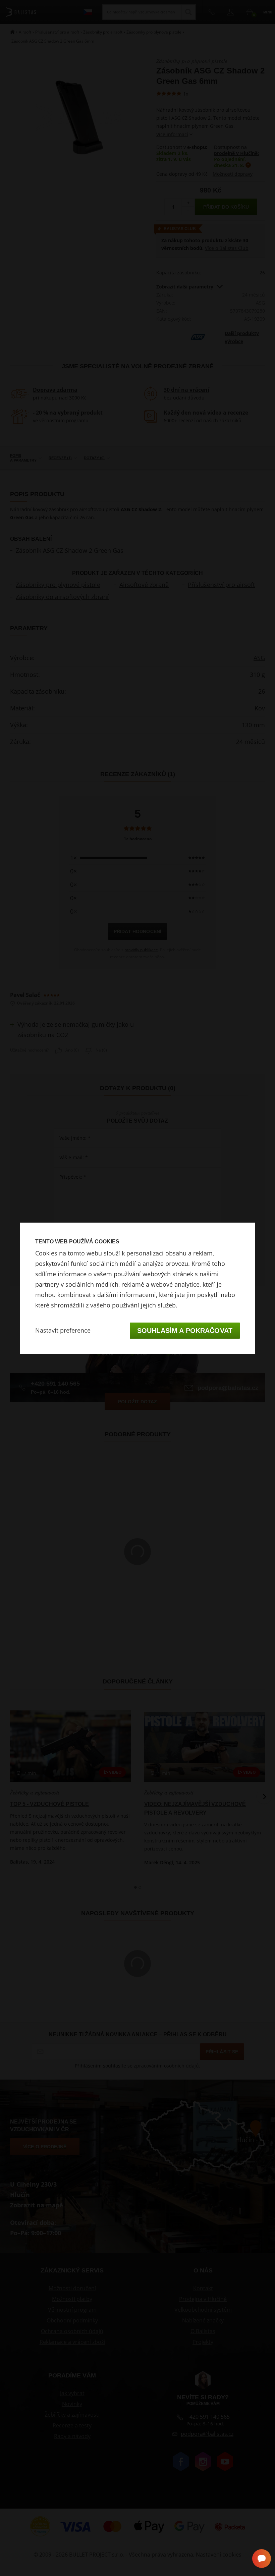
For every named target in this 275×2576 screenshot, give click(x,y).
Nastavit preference (63, 1330)
